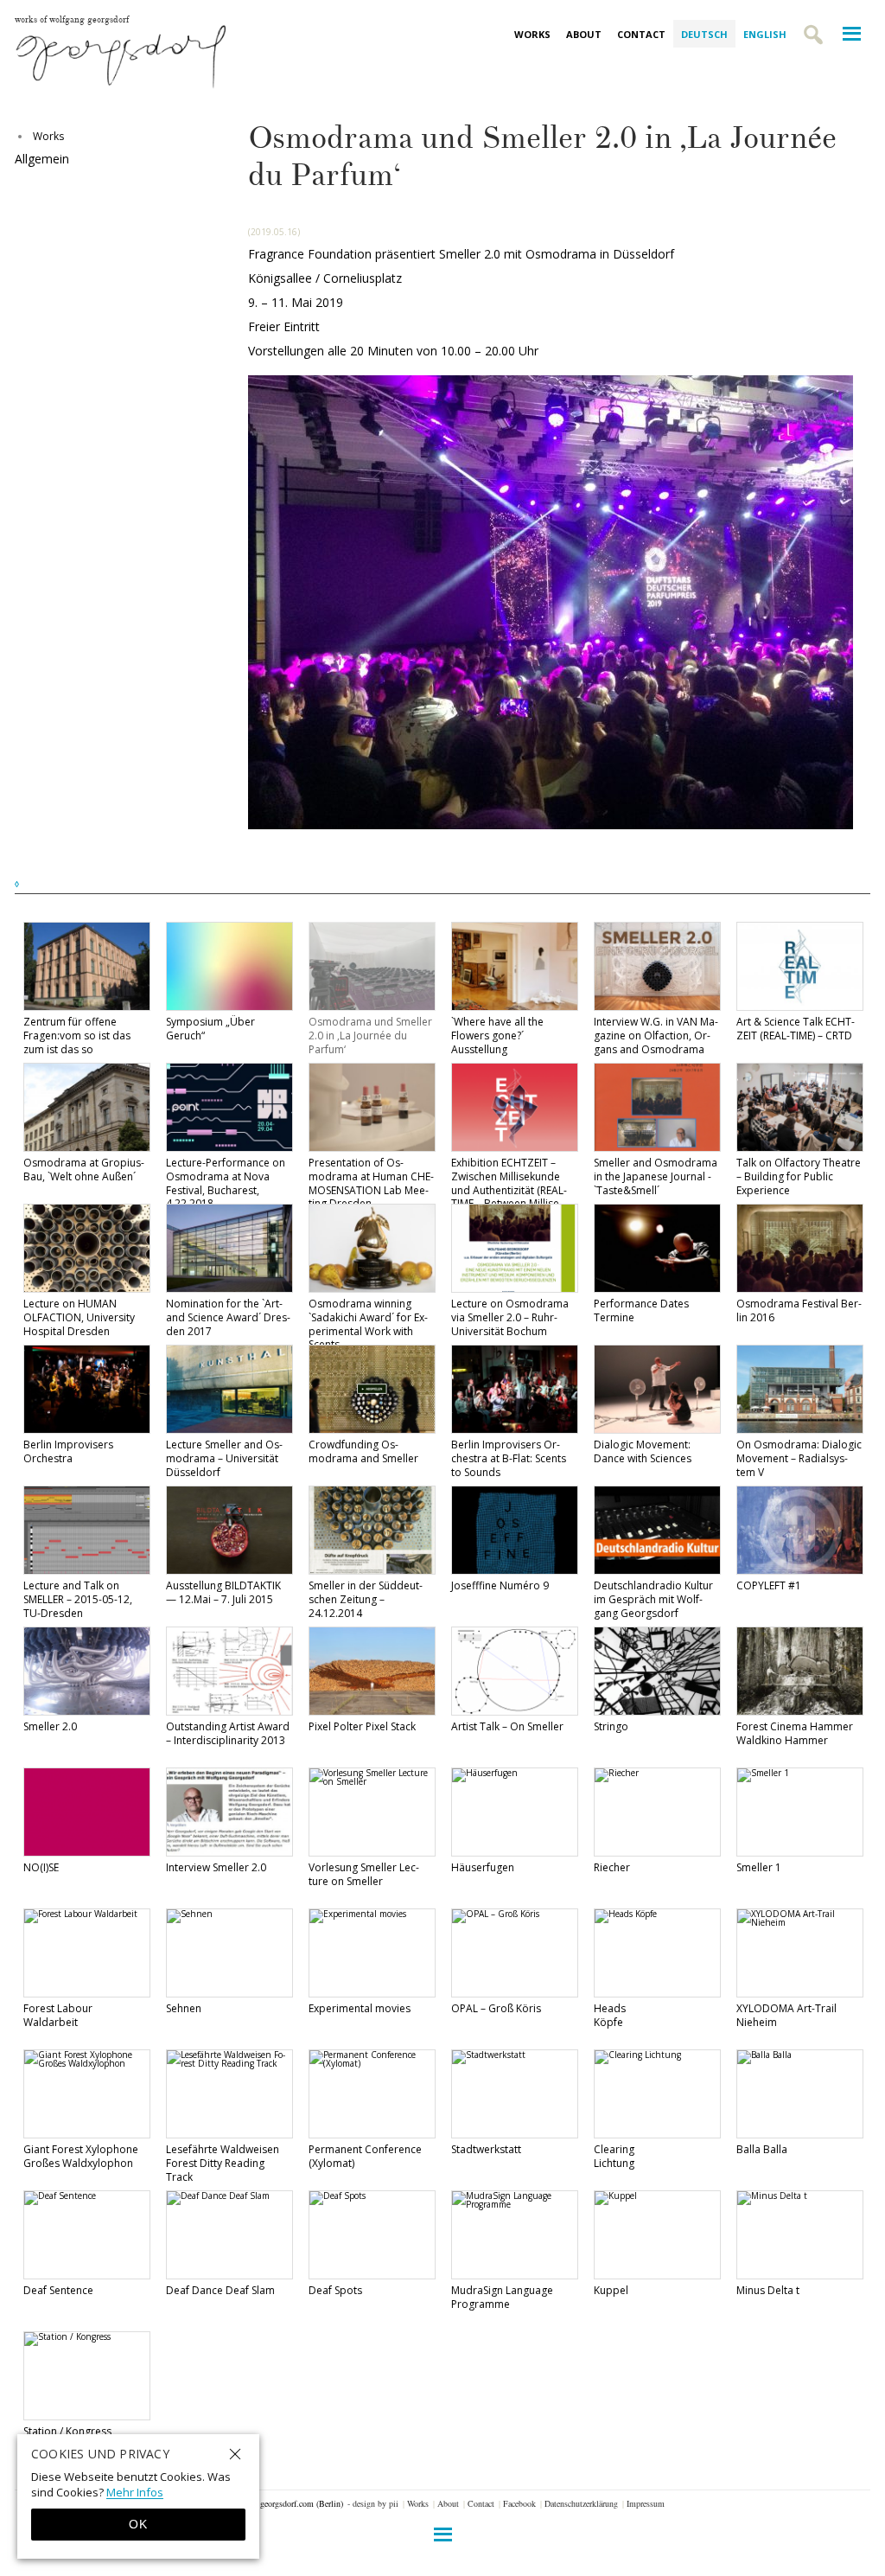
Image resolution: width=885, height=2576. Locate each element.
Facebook (519, 2503)
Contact (641, 34)
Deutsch (704, 34)
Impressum (646, 2503)
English (765, 34)
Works (532, 34)
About (584, 34)
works (48, 136)
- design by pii (373, 2503)
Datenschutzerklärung (581, 2503)
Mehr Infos (135, 2492)
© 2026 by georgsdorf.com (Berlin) (281, 2503)
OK (138, 2524)
